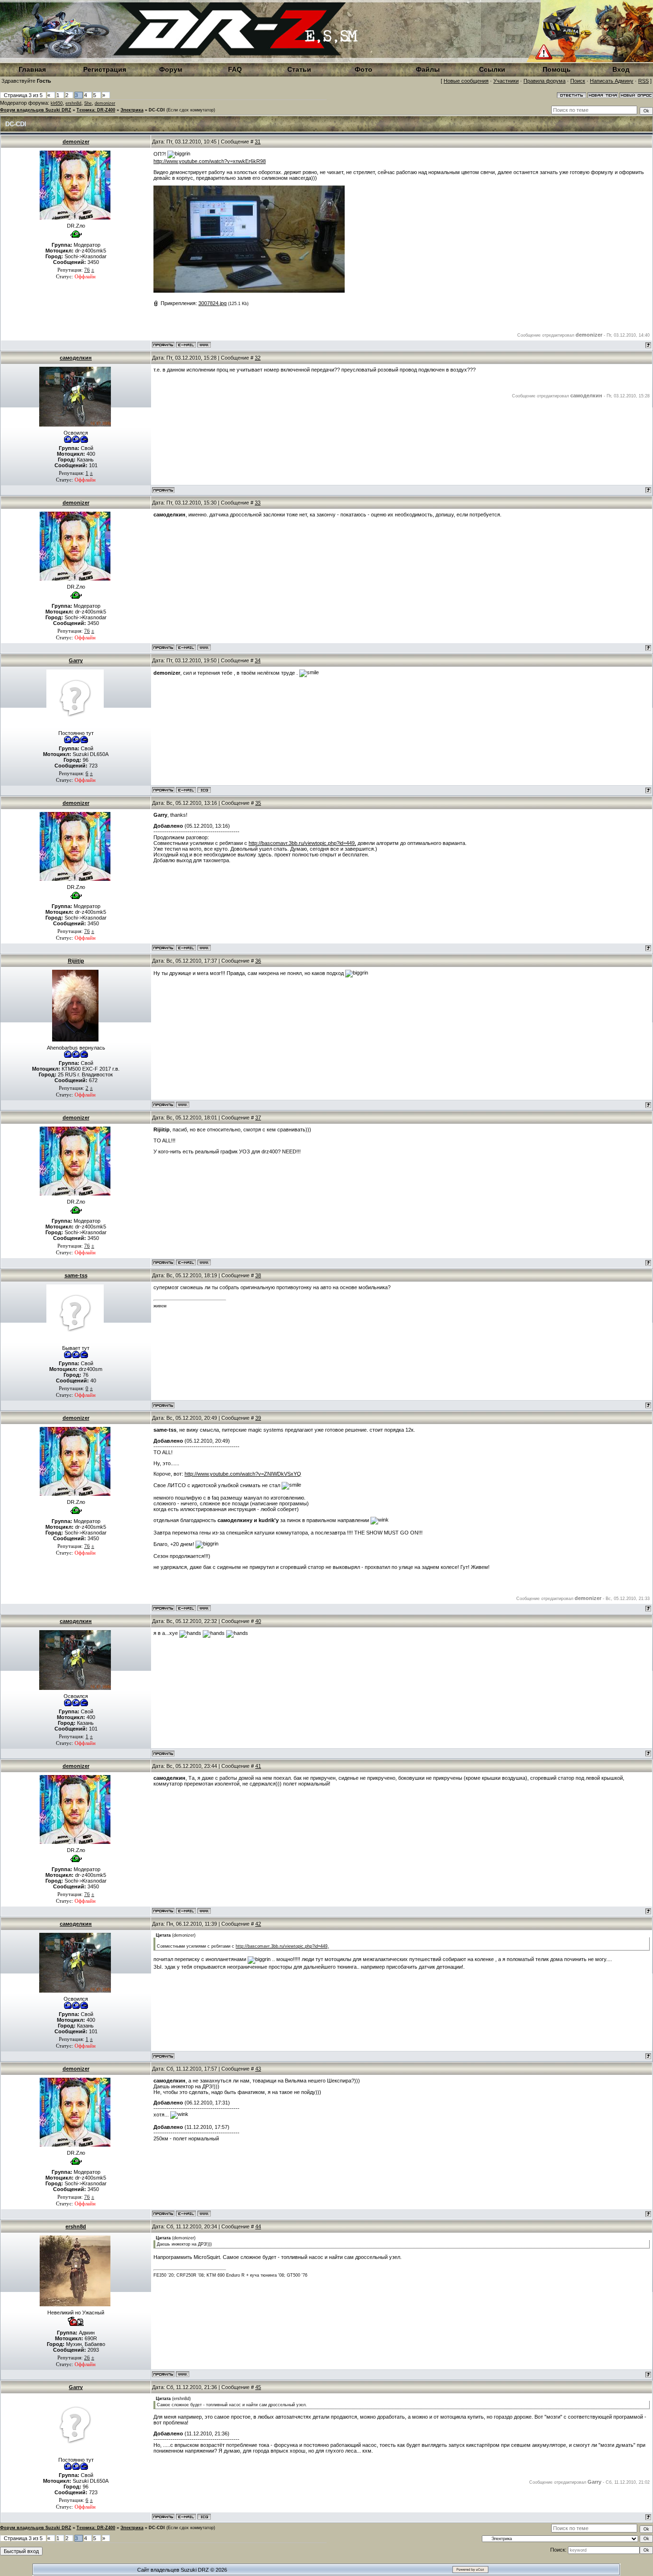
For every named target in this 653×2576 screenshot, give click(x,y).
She (88, 103)
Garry (76, 660)
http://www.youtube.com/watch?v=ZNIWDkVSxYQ (243, 1474)
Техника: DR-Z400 (96, 110)
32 (258, 358)
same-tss (76, 1275)
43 (258, 2069)
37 (258, 1118)
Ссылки (492, 69)
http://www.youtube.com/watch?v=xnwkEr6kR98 (210, 161)
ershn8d (73, 103)
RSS (643, 81)
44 (258, 2226)
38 (258, 1275)
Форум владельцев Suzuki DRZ (36, 110)
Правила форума (544, 81)
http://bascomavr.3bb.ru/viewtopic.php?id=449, (302, 843)
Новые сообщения (466, 81)
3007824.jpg (212, 303)
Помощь (557, 69)
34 (258, 660)
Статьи (299, 69)
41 (258, 1766)
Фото (364, 69)
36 (258, 961)
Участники (506, 81)
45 (258, 2387)
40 (258, 1621)
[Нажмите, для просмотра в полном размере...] (249, 291)
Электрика (132, 110)
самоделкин (76, 358)
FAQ (235, 69)
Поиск (578, 81)
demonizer (105, 103)
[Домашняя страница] (204, 345)
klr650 (57, 103)
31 (258, 142)
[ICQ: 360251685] (204, 790)
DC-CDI (157, 110)
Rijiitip (76, 961)
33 (258, 503)
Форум (171, 69)
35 (258, 803)
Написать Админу (612, 81)
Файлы (428, 69)
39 (258, 1418)
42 (258, 1924)
